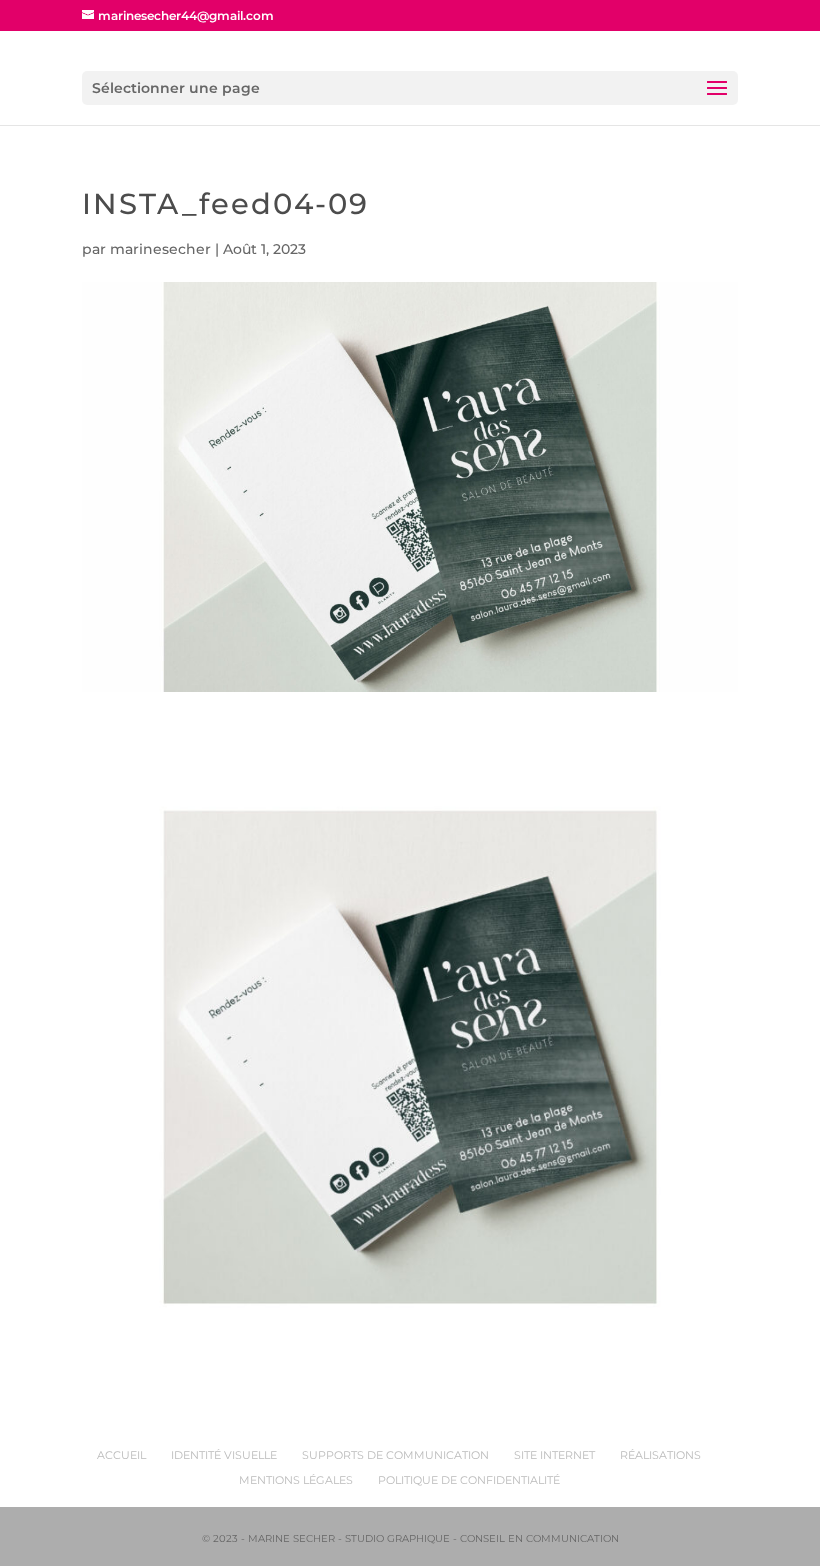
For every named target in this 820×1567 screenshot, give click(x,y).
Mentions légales (296, 1480)
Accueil (121, 1455)
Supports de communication (395, 1455)
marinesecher (160, 249)
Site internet (554, 1455)
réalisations (660, 1455)
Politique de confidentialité (469, 1480)
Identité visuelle (224, 1455)
